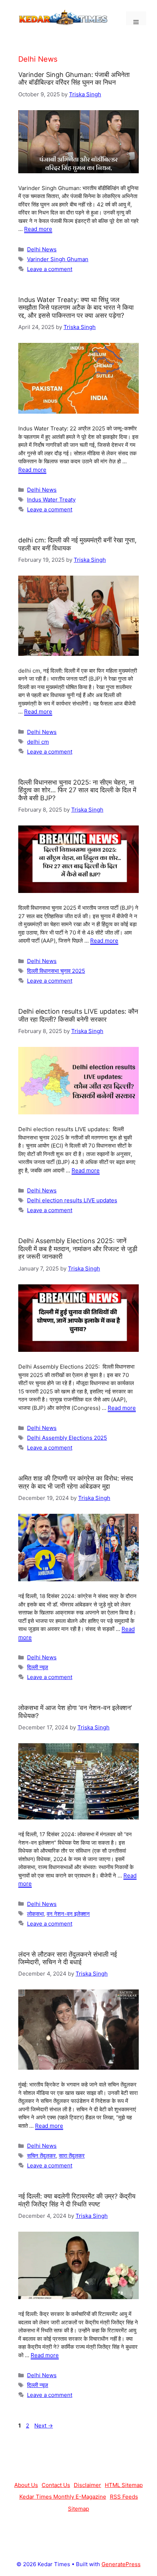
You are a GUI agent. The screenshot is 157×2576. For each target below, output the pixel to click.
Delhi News (42, 249)
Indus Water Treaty (51, 500)
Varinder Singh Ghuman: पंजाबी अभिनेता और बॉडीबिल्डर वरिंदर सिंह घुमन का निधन (74, 79)
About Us (26, 2485)
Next (44, 2426)
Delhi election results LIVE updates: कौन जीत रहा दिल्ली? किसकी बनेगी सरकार (78, 1015)
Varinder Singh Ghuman (58, 259)
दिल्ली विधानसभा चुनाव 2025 (56, 971)
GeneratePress (121, 2564)
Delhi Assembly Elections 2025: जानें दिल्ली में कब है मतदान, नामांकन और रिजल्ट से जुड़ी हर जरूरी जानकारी (78, 1249)
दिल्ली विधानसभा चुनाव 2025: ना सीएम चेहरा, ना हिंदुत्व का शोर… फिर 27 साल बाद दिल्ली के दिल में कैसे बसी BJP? (77, 790)
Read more (38, 229)
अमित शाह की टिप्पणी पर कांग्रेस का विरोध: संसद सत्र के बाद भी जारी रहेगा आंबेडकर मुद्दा (76, 1482)
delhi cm (38, 742)
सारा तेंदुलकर (72, 2156)
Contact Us (56, 2485)
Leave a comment (50, 269)
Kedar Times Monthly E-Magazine (63, 2497)
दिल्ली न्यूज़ (38, 1667)
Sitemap (78, 2509)
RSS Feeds (124, 2497)
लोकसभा (35, 1914)
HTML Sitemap (124, 2485)
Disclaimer (87, 2485)
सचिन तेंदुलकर (41, 2156)
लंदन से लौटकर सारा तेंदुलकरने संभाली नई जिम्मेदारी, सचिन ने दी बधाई (68, 1958)
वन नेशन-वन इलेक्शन (68, 1914)
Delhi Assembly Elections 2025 (67, 1438)
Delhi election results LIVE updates (72, 1200)
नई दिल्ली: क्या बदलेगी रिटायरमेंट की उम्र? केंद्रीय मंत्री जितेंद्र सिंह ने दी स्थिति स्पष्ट (77, 2200)
